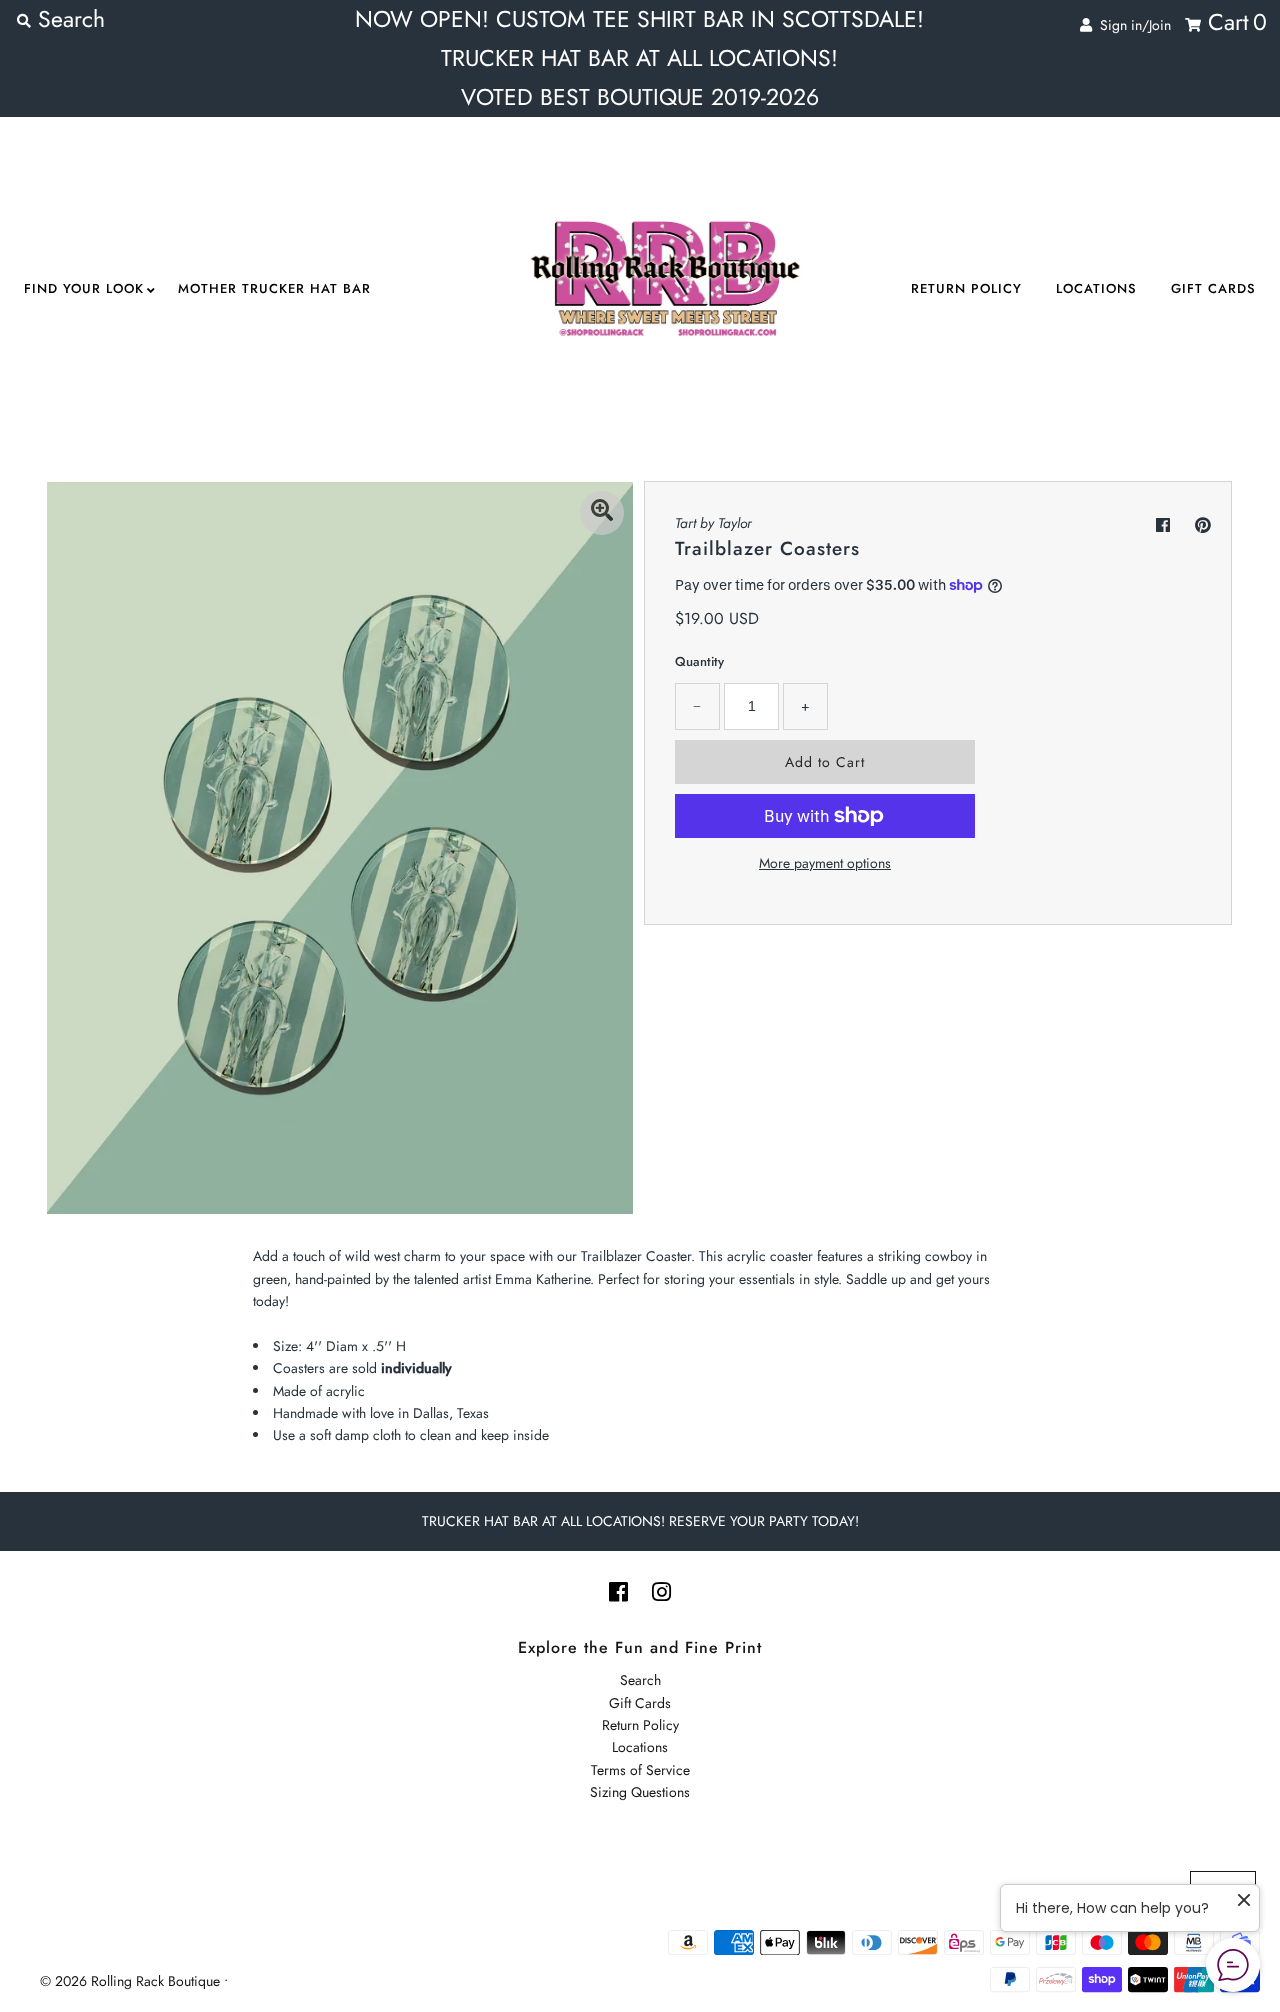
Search (640, 1680)
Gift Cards (1213, 288)
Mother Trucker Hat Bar (274, 288)
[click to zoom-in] (602, 513)
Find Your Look (84, 288)
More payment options (825, 863)
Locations (1096, 288)
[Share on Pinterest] (1203, 525)
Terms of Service (640, 1770)
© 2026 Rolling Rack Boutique (132, 1981)
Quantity (699, 661)
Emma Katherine (542, 1279)
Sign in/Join (1131, 25)
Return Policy (966, 288)
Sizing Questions (640, 1792)
